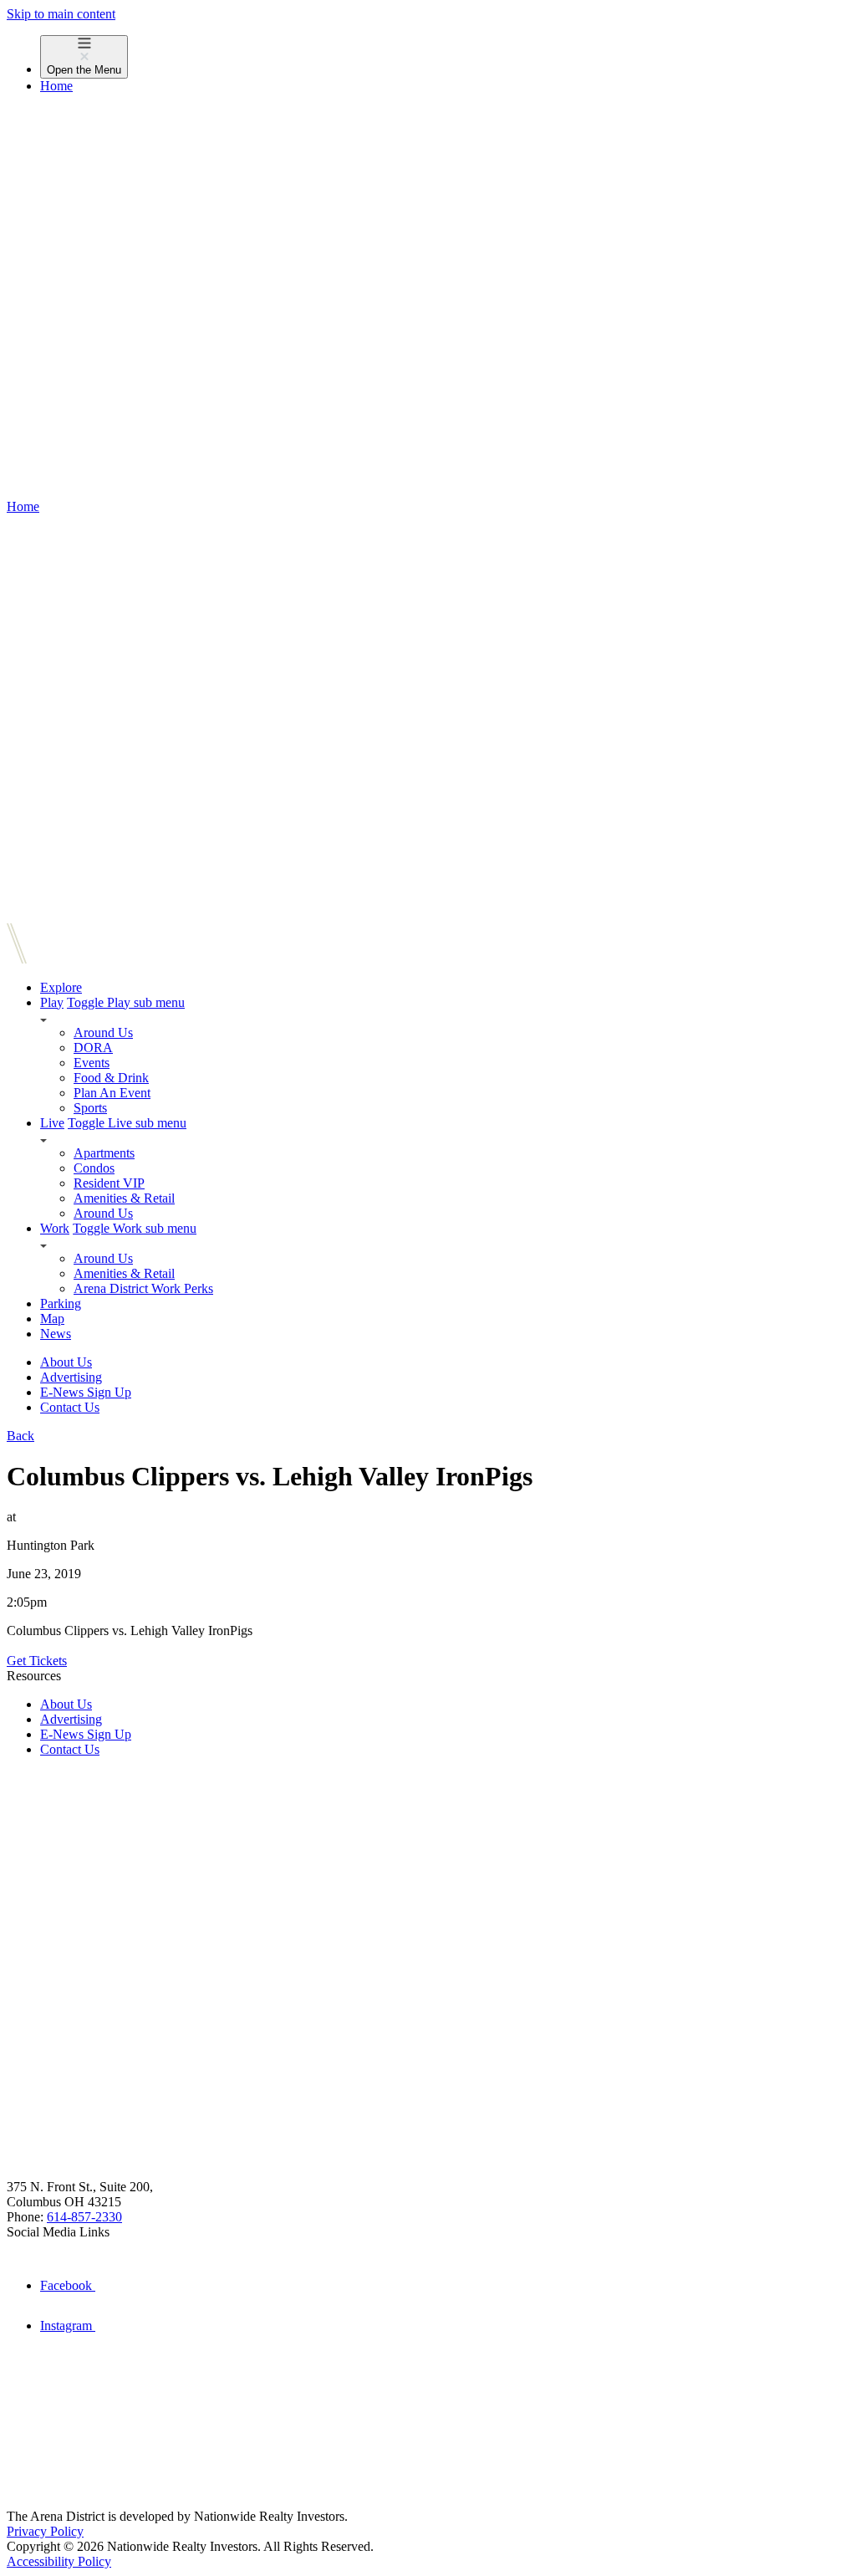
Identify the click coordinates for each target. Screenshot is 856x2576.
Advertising (71, 1377)
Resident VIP (109, 1183)
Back (20, 1436)
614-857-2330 (84, 2217)
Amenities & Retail (124, 1198)
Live (52, 1123)
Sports (90, 1108)
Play (52, 1002)
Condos (94, 1168)
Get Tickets (37, 1661)
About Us (66, 1362)
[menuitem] (445, 57)
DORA (93, 1048)
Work (55, 1228)
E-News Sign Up (86, 1392)
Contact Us (70, 1407)
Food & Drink (111, 1078)
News (56, 1334)
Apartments (104, 1153)
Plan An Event (112, 1093)
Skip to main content (61, 14)
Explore (61, 987)
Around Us (103, 1032)
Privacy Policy (45, 2531)
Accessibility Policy (59, 2561)
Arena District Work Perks (143, 1288)
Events (92, 1063)
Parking (61, 1303)
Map (52, 1319)
